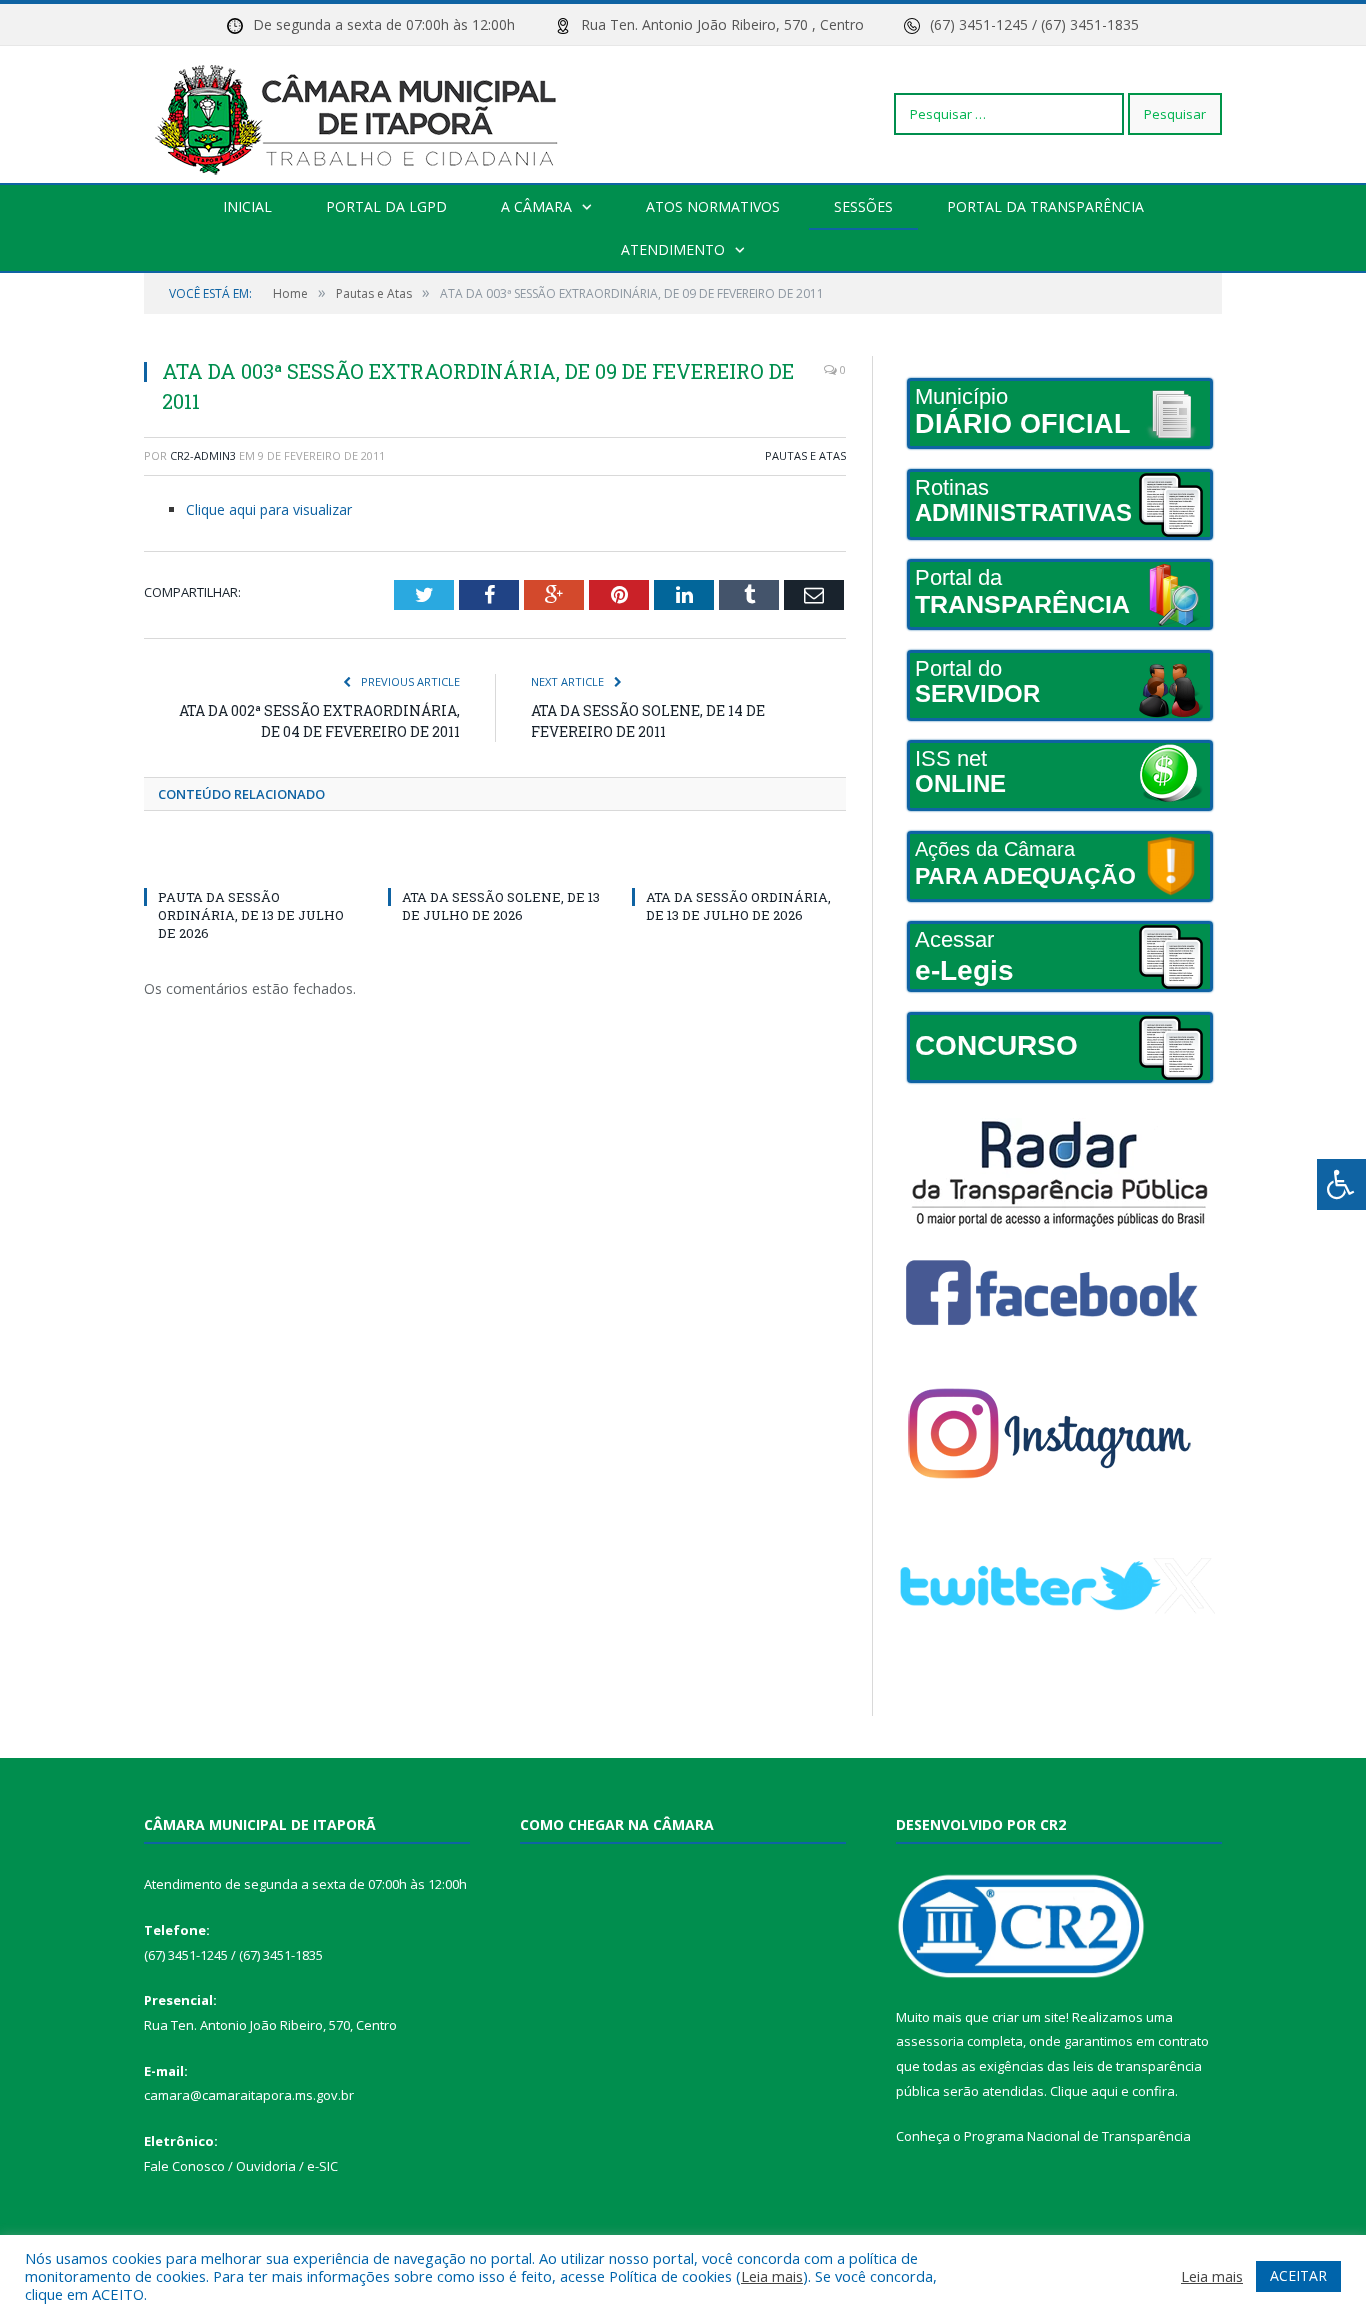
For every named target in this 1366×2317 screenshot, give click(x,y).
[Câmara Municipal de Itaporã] (361, 113)
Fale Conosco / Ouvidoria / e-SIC (241, 2166)
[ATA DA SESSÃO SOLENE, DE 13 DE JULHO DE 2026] (495, 860)
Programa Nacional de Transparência (1077, 2136)
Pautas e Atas (805, 455)
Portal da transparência (1045, 206)
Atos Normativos (713, 206)
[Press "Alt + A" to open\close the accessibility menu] (1341, 1184)
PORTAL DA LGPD (386, 206)
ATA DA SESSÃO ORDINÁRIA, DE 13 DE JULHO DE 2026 (738, 906)
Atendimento (673, 249)
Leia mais (772, 2276)
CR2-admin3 (203, 455)
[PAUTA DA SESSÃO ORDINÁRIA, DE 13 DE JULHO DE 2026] (251, 860)
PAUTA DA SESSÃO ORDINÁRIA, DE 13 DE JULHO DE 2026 (251, 915)
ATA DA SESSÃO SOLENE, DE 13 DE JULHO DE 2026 (501, 906)
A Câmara (536, 206)
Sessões (863, 206)
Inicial (247, 206)
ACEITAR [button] (1298, 2275)
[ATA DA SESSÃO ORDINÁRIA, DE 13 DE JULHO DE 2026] (739, 860)
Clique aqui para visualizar (269, 509)
